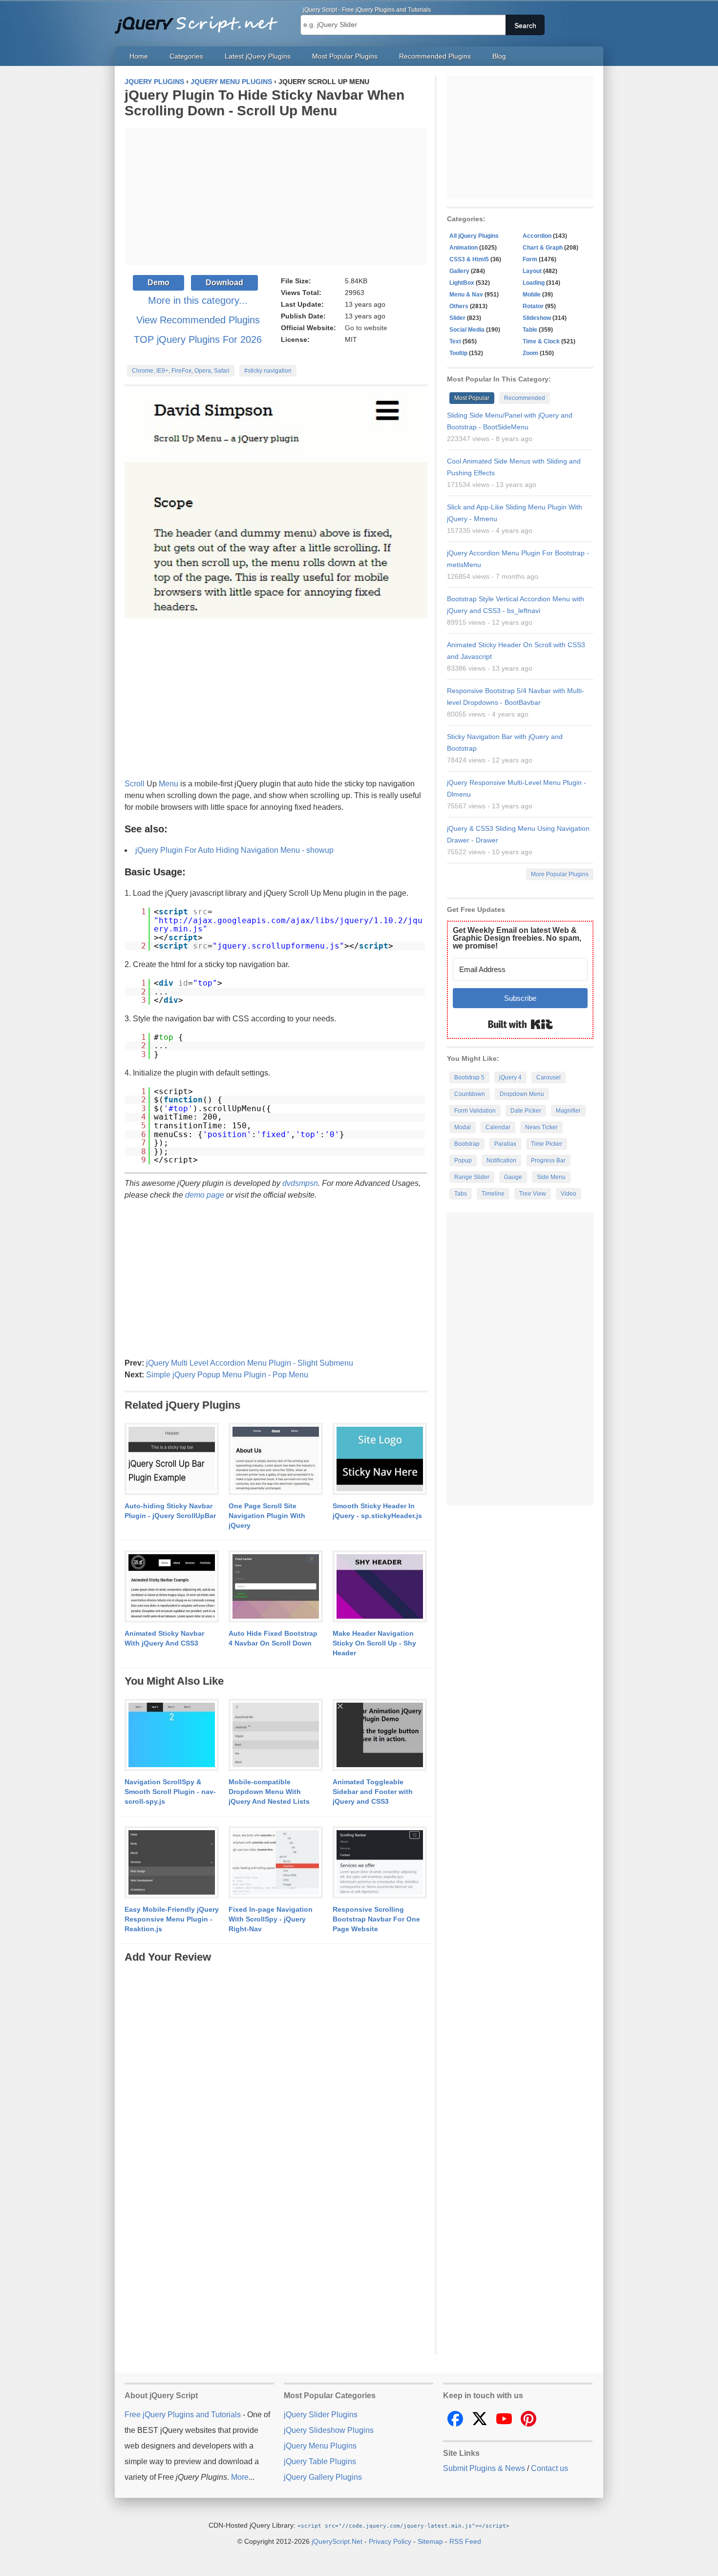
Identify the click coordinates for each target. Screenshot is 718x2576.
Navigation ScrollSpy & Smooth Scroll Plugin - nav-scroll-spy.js (170, 1792)
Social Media (467, 330)
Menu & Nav (466, 295)
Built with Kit (520, 1024)
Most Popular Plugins (345, 56)
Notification (501, 1161)
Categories (186, 56)
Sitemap (430, 2541)
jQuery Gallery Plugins (323, 2477)
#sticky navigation (268, 371)
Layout (532, 271)
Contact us (549, 2468)
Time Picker (547, 1144)
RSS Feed (465, 2541)
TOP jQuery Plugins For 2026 (198, 339)
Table (530, 330)
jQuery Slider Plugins (321, 2415)
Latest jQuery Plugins (258, 56)
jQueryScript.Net (337, 2541)
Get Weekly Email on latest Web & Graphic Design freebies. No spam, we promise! (517, 938)
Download (224, 283)
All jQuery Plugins (474, 236)
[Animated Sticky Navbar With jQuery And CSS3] (172, 1587)
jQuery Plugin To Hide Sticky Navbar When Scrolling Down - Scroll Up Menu (264, 103)
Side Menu (551, 1177)
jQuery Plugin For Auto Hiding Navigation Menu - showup (234, 850)
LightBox (462, 283)
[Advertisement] (276, 197)
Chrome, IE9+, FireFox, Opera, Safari (181, 371)
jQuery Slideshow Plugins (329, 2430)
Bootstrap (467, 1144)
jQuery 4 (510, 1077)
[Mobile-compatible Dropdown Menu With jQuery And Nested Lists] (276, 1735)
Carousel (549, 1077)
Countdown (470, 1094)
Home (139, 56)
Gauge (513, 1177)
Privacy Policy (390, 2541)
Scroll (135, 784)
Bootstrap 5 (469, 1077)
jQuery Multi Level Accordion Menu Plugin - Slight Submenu (250, 1363)
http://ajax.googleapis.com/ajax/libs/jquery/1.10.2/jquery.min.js (288, 925)
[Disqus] (276, 2087)
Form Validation (475, 1111)
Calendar (498, 1127)
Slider (457, 318)
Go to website (366, 328)
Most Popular (472, 398)
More (240, 2477)
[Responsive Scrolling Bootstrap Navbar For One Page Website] (380, 1863)
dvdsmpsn (300, 1183)
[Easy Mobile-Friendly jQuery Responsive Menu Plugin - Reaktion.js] (172, 1863)
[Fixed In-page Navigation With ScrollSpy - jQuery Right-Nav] (276, 1863)
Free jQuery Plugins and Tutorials (200, 20)
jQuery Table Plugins (320, 2461)
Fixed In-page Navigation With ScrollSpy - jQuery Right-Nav (271, 1919)
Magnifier (568, 1111)
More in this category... (198, 300)
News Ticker (541, 1127)
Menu (169, 784)
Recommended (525, 398)
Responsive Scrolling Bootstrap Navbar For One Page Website (376, 1919)
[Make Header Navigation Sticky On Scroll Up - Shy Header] (380, 1587)
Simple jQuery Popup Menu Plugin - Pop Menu (227, 1375)
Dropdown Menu (522, 1094)
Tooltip (458, 353)
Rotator (533, 306)
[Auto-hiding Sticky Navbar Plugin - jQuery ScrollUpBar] (172, 1459)
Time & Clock (541, 341)
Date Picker (526, 1111)
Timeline (493, 1194)
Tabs (461, 1194)
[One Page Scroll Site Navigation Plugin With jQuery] (276, 1459)
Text (455, 341)
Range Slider (472, 1177)
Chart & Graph (543, 248)
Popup (463, 1161)
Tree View (533, 1194)
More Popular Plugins (560, 874)
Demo (158, 283)
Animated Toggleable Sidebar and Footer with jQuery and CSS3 (373, 1792)
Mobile (532, 295)
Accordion (537, 236)
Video (569, 1194)
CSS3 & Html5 (469, 259)
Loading (534, 283)
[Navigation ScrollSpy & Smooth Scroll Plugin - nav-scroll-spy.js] (172, 1735)
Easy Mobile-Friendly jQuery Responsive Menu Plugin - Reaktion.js (172, 1919)
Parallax (505, 1144)
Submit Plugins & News (484, 2468)
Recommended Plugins (435, 56)
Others (459, 306)
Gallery (459, 271)
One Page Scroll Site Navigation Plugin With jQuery (267, 1516)
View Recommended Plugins (198, 320)
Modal (463, 1127)
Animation (464, 248)
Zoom (530, 353)
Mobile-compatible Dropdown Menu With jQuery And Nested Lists (269, 1792)
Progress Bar (548, 1161)
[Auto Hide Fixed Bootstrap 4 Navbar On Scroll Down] (276, 1587)
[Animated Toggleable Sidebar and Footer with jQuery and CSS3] (380, 1735)
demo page (205, 1195)
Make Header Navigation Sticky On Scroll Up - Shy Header (374, 1643)
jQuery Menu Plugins (320, 2446)
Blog (499, 56)
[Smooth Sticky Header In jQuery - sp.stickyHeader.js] (380, 1459)
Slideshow (537, 318)
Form (530, 259)
